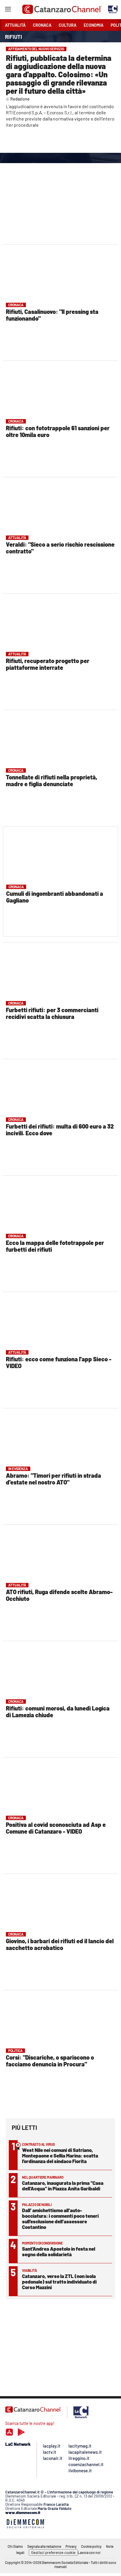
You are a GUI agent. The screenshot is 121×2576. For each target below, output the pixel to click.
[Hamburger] (8, 10)
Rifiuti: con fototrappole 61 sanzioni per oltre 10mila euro (58, 431)
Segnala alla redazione (44, 2546)
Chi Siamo (15, 2546)
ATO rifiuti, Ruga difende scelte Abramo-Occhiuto (59, 1595)
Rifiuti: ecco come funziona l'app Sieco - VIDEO (59, 1362)
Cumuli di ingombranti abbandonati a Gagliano (55, 897)
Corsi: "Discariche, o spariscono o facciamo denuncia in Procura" (50, 2061)
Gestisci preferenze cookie (53, 2552)
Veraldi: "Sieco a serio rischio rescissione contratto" (60, 548)
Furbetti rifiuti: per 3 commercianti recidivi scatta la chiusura (52, 1013)
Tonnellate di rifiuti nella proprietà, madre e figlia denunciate (52, 780)
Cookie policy (91, 2546)
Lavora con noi (89, 2552)
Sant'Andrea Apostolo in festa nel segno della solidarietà (59, 2251)
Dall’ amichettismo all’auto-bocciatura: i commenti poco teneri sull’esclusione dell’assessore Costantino (60, 2218)
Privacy (71, 2546)
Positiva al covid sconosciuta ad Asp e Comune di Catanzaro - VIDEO (56, 1828)
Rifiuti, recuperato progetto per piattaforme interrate (48, 664)
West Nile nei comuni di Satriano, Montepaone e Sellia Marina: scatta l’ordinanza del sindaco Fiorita (60, 2155)
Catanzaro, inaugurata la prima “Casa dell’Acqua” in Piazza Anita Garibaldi (63, 2186)
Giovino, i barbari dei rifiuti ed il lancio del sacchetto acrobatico (60, 1944)
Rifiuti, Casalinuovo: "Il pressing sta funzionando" (52, 315)
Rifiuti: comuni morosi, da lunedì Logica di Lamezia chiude (58, 1712)
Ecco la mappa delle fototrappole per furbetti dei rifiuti (55, 1246)
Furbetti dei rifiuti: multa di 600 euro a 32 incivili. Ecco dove (60, 1130)
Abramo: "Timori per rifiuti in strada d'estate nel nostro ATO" (53, 1479)
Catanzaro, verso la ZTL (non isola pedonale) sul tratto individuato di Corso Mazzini (59, 2282)
